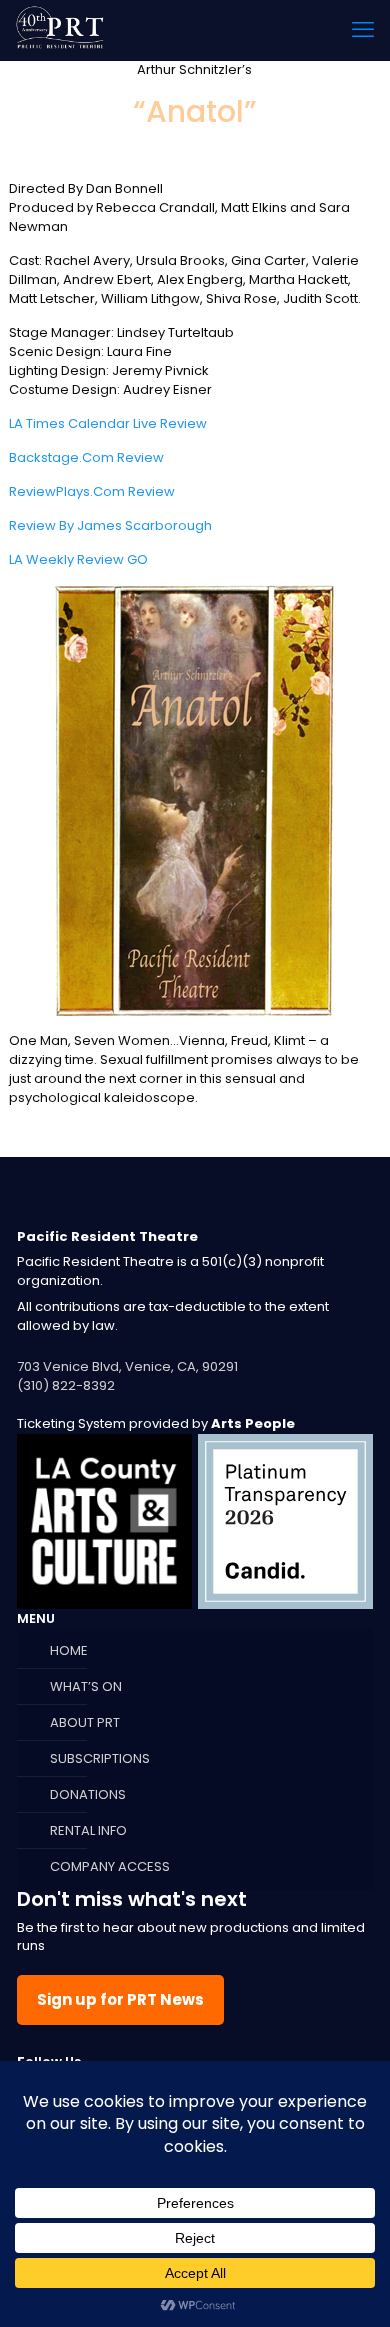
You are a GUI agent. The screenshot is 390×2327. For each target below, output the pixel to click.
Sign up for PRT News (120, 1999)
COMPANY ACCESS (110, 1866)
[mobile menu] (363, 30)
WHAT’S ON (86, 1686)
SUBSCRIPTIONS (100, 1758)
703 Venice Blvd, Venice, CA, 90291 (127, 1366)
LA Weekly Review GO (78, 559)
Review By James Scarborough (110, 525)
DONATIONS (88, 1794)
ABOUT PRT (85, 1722)
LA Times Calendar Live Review (108, 423)
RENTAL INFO (88, 1830)
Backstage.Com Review (86, 457)
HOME (69, 1650)
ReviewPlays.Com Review (92, 491)
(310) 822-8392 (66, 1385)
